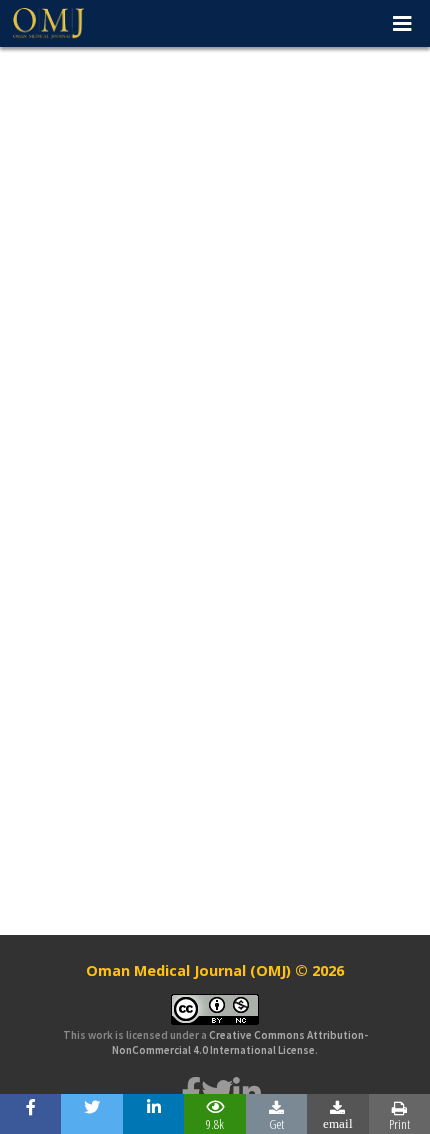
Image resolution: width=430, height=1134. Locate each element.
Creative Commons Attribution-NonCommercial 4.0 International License (240, 1042)
